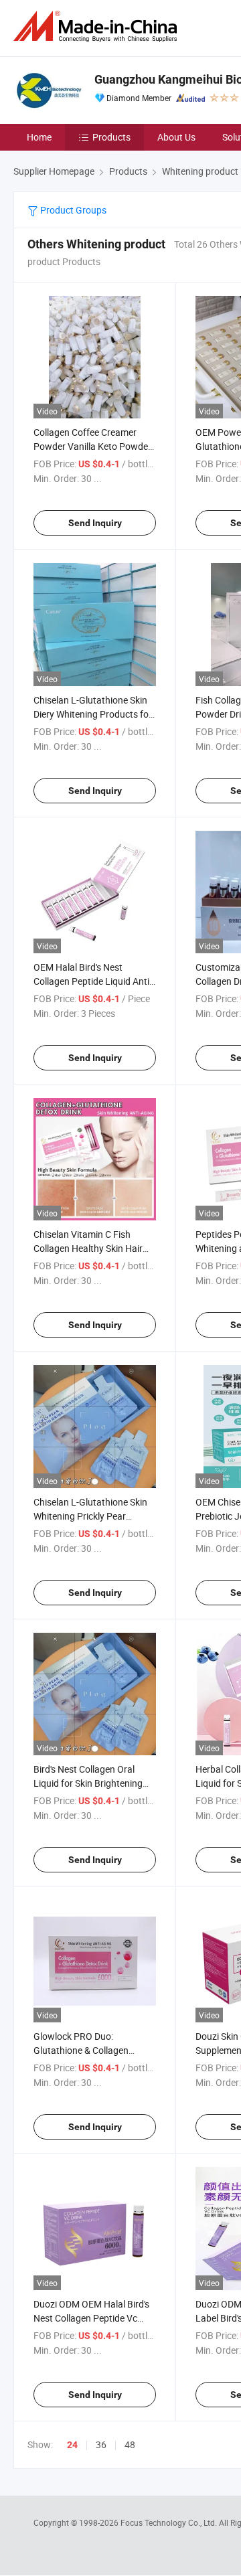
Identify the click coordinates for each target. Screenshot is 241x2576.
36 (101, 2444)
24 (72, 2445)
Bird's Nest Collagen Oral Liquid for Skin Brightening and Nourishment (88, 1783)
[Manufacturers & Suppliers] (98, 26)
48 (130, 2444)
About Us (176, 137)
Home (39, 137)
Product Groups (72, 210)
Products (111, 137)
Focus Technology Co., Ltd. (170, 2522)
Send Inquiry (95, 523)
